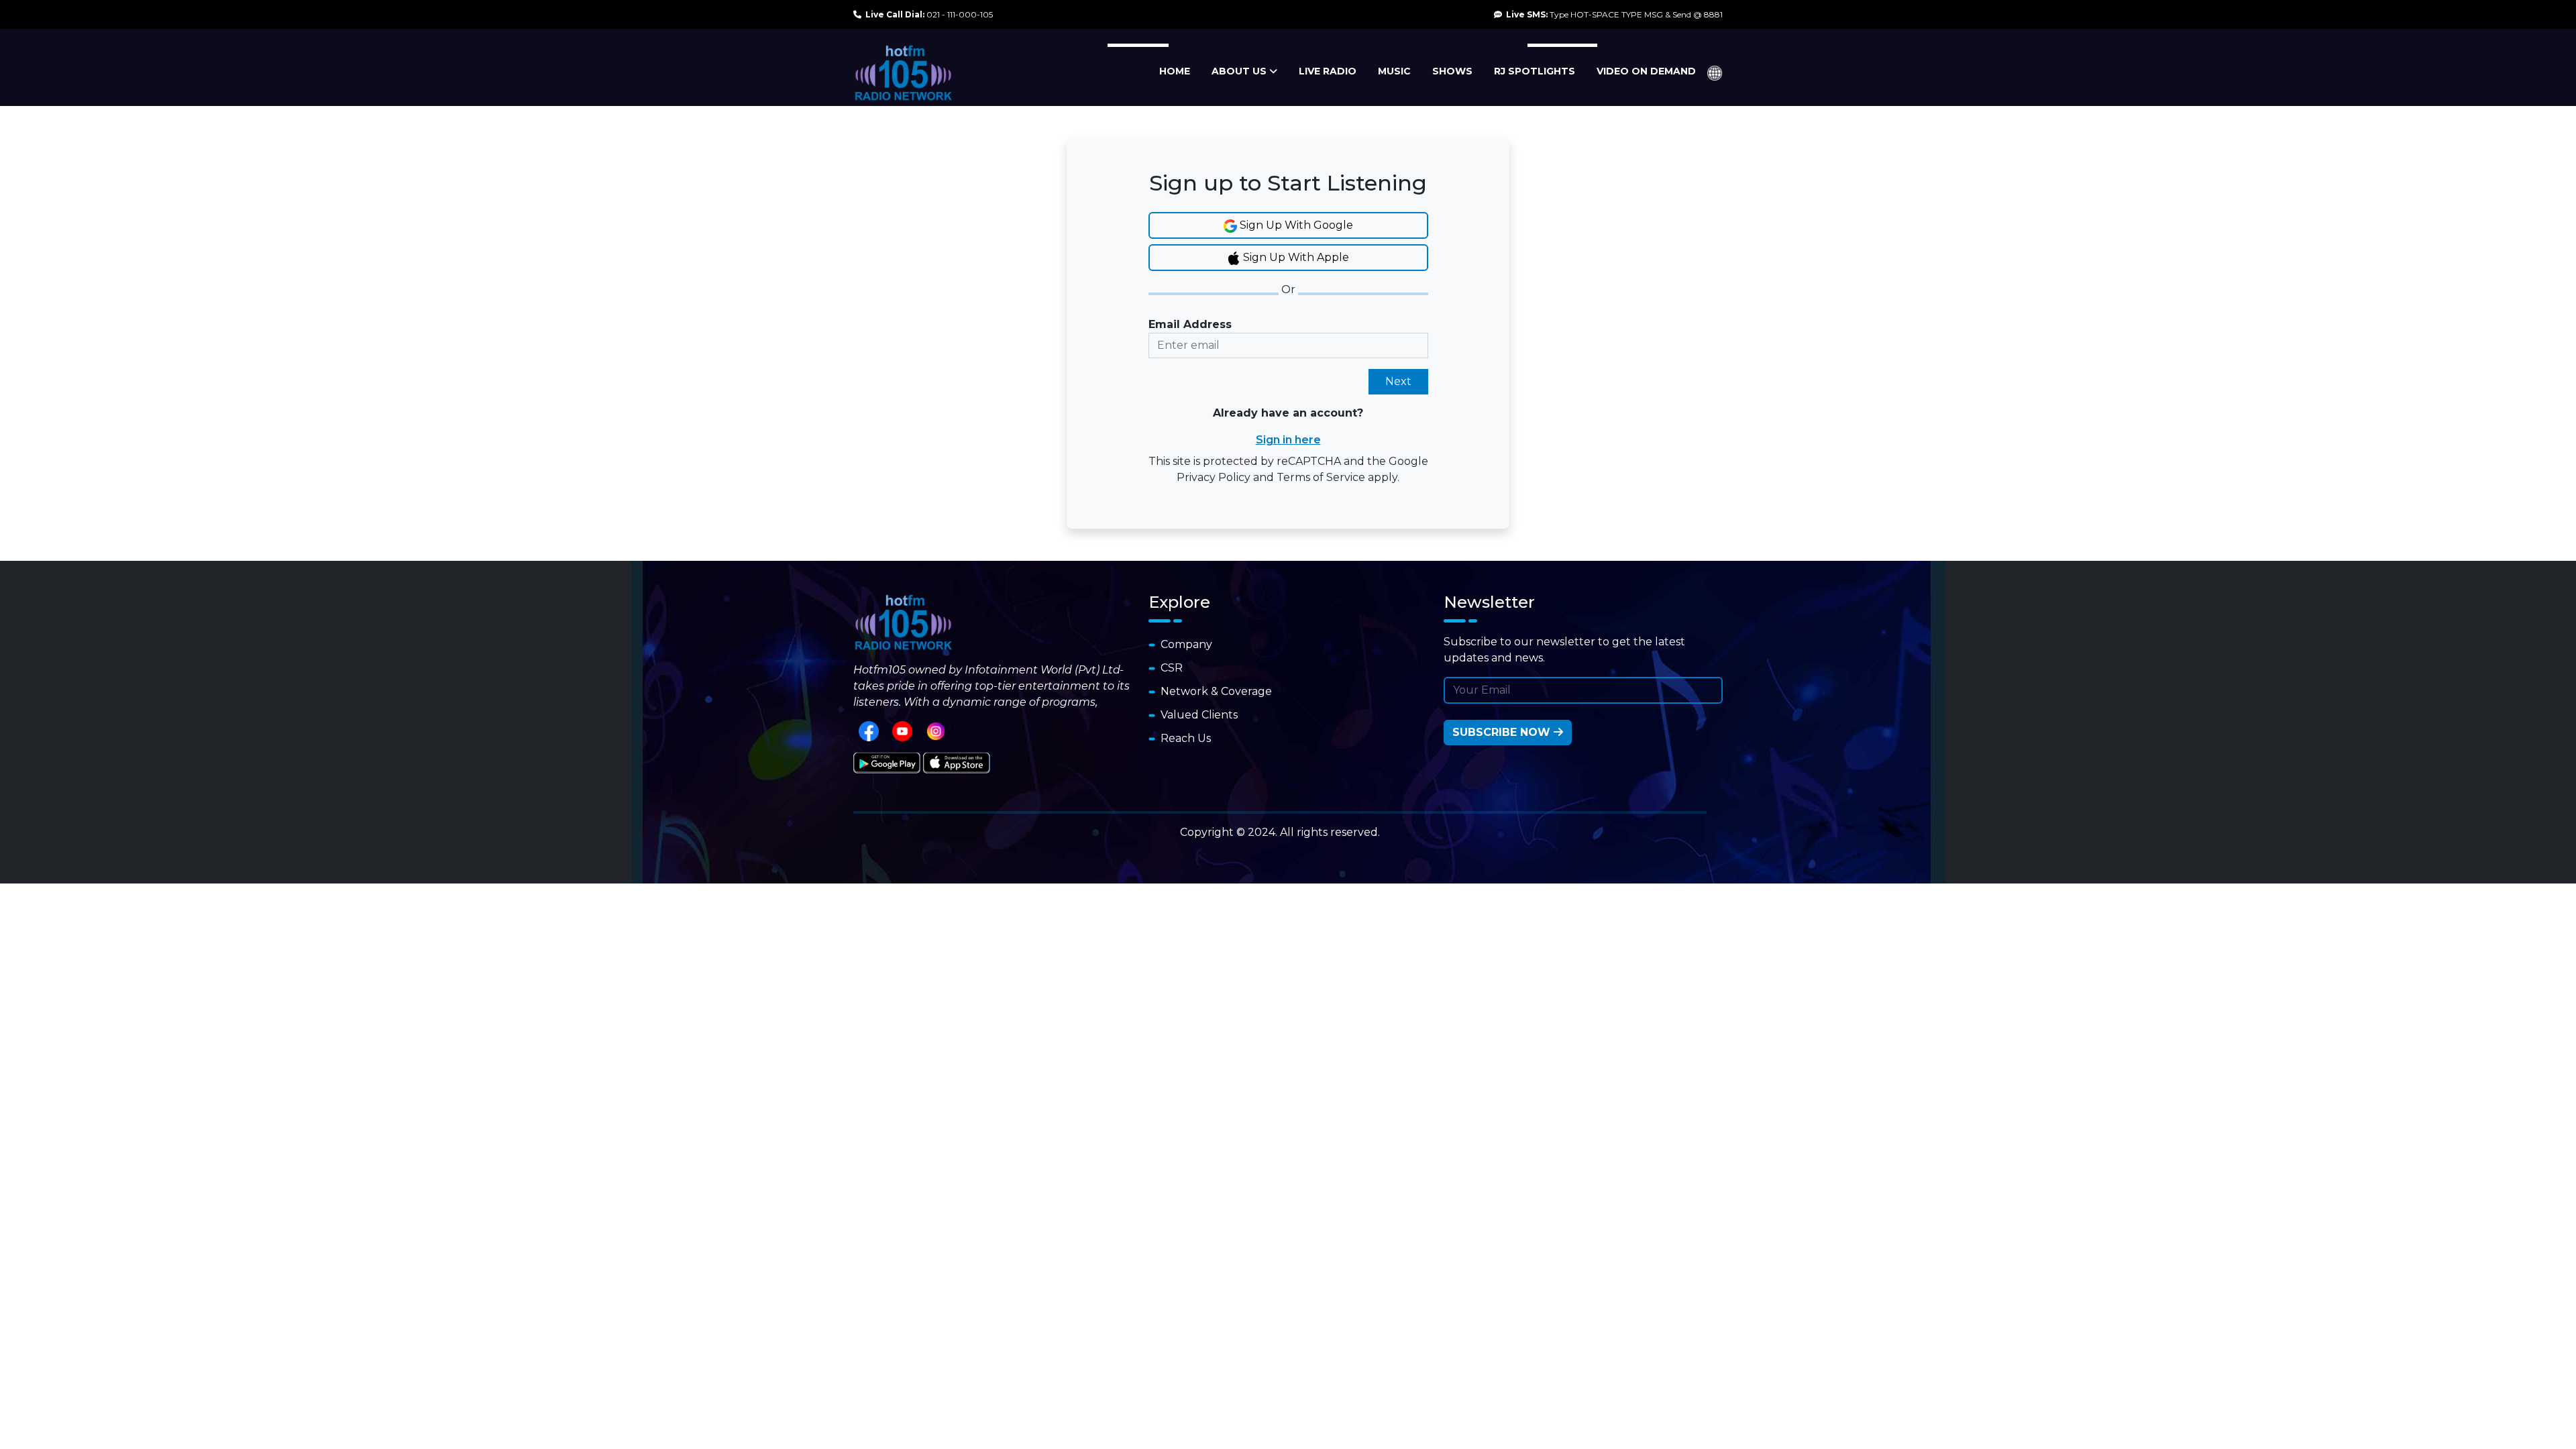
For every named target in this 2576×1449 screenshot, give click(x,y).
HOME (1175, 71)
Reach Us (1183, 738)
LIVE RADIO (1328, 71)
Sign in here (1288, 440)
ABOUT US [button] (1240, 71)
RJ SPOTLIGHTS (1535, 71)
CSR (1169, 668)
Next (1398, 381)
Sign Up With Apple (1295, 257)
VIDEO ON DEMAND (1646, 71)
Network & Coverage (1214, 691)
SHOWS (1452, 71)
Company (1184, 644)
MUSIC (1394, 71)
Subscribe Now (1503, 732)
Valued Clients (1196, 715)
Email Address (1190, 324)
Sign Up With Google (1295, 225)
